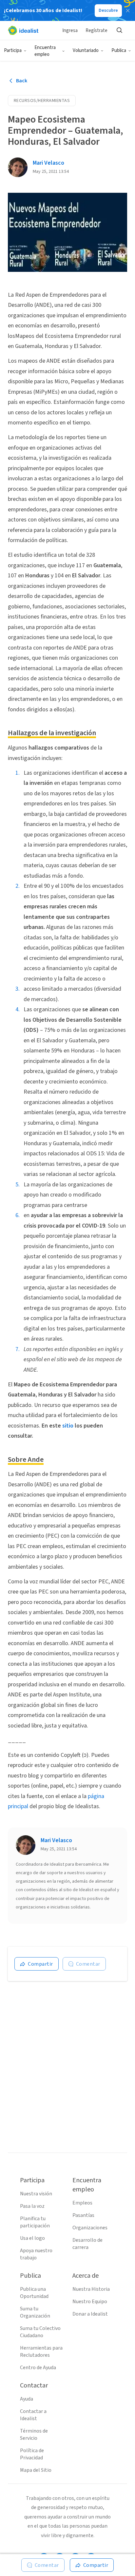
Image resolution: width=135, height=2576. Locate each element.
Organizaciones (90, 2228)
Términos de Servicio (34, 2435)
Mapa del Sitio (36, 2470)
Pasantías (83, 2215)
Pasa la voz (32, 2206)
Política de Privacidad (32, 2454)
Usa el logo (32, 2238)
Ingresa (70, 31)
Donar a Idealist (90, 2314)
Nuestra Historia (91, 2289)
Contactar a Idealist (33, 2415)
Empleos (82, 2203)
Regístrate (96, 31)
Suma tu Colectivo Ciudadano (40, 2332)
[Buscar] (119, 30)
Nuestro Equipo (90, 2302)
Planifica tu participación (35, 2222)
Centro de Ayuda (38, 2368)
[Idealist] (23, 30)
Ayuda (27, 2399)
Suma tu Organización (35, 2312)
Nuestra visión (36, 2194)
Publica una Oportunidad (34, 2293)
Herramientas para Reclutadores (41, 2352)
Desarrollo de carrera (87, 2244)
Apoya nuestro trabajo (36, 2254)
